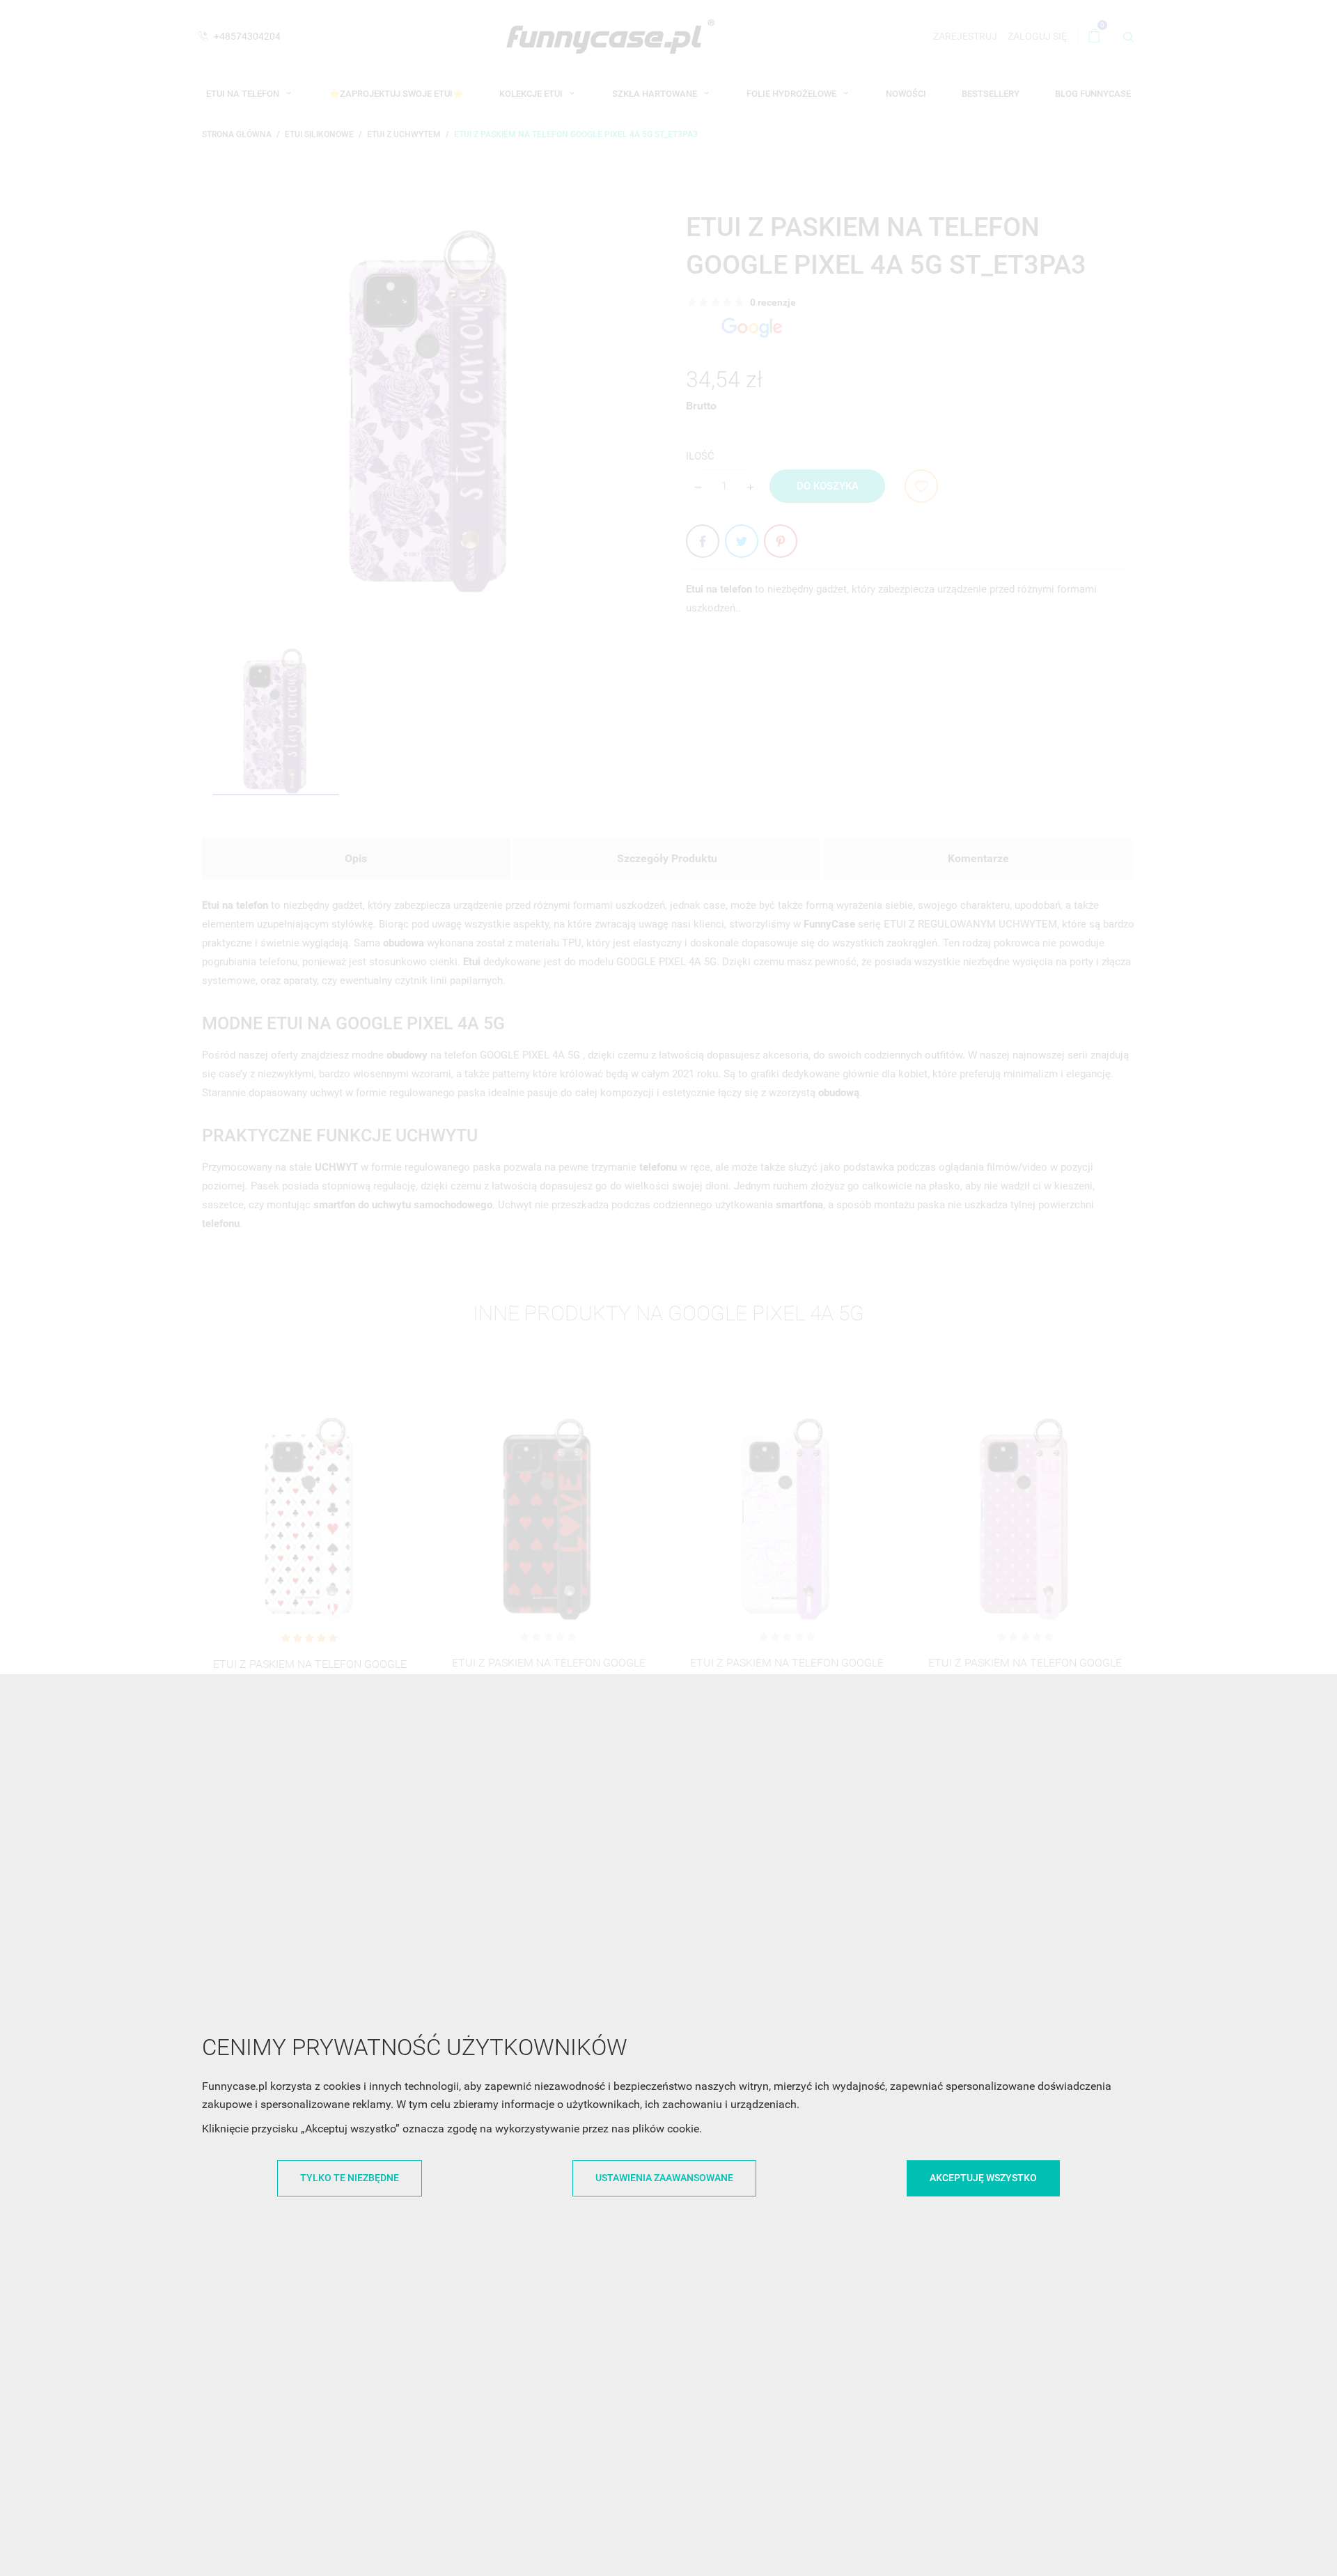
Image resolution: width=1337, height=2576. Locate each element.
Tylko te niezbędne (350, 2178)
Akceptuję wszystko (983, 2178)
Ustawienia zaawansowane (664, 2178)
